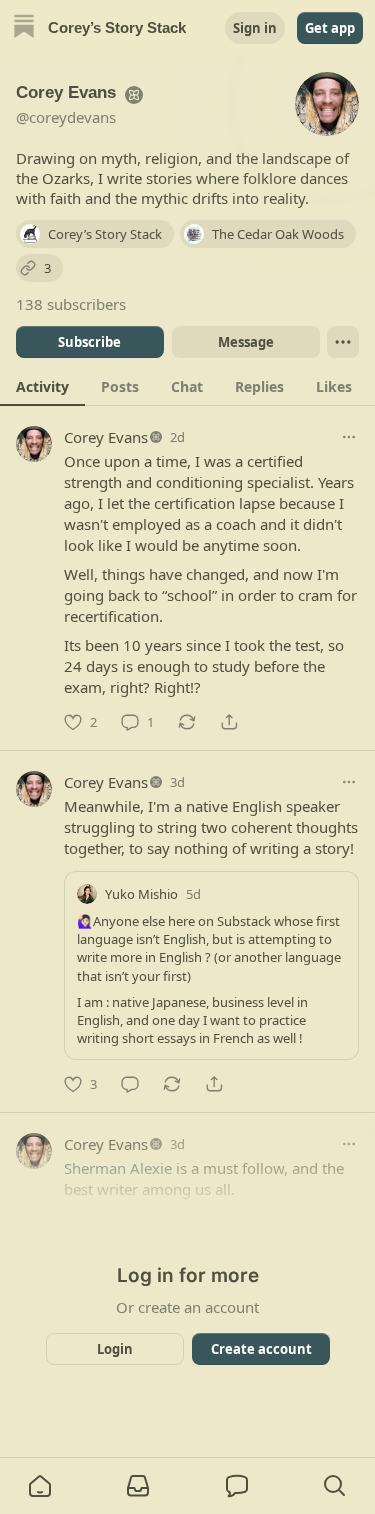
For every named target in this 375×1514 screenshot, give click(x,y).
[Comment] (130, 1084)
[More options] (349, 437)
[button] (40, 1486)
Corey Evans (106, 437)
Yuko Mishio (141, 894)
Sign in (255, 28)
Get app (330, 28)
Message (245, 342)
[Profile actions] (343, 342)
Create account (260, 1349)
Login (115, 1349)
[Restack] (187, 722)
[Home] (24, 28)
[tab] (42, 386)
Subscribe (89, 342)
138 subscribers (71, 304)
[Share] (229, 722)
